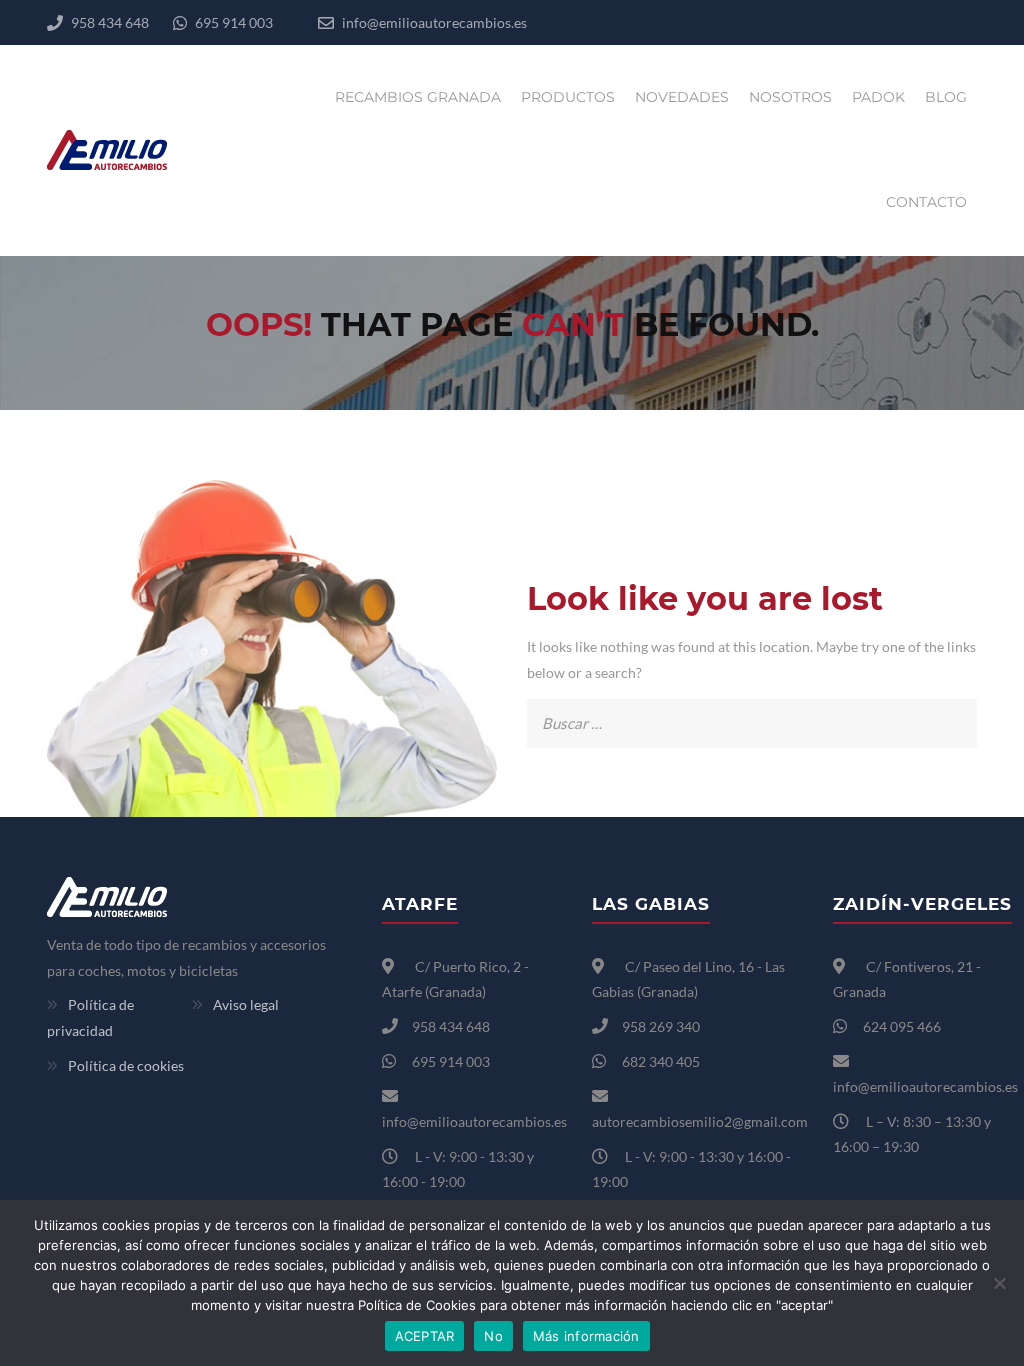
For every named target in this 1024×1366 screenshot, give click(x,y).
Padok (878, 97)
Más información (586, 1336)
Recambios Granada (418, 97)
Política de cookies (126, 1065)
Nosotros (790, 97)
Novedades (682, 97)
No (493, 1336)
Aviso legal (246, 1004)
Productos (568, 97)
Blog (946, 97)
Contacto (926, 202)
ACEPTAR (425, 1336)
